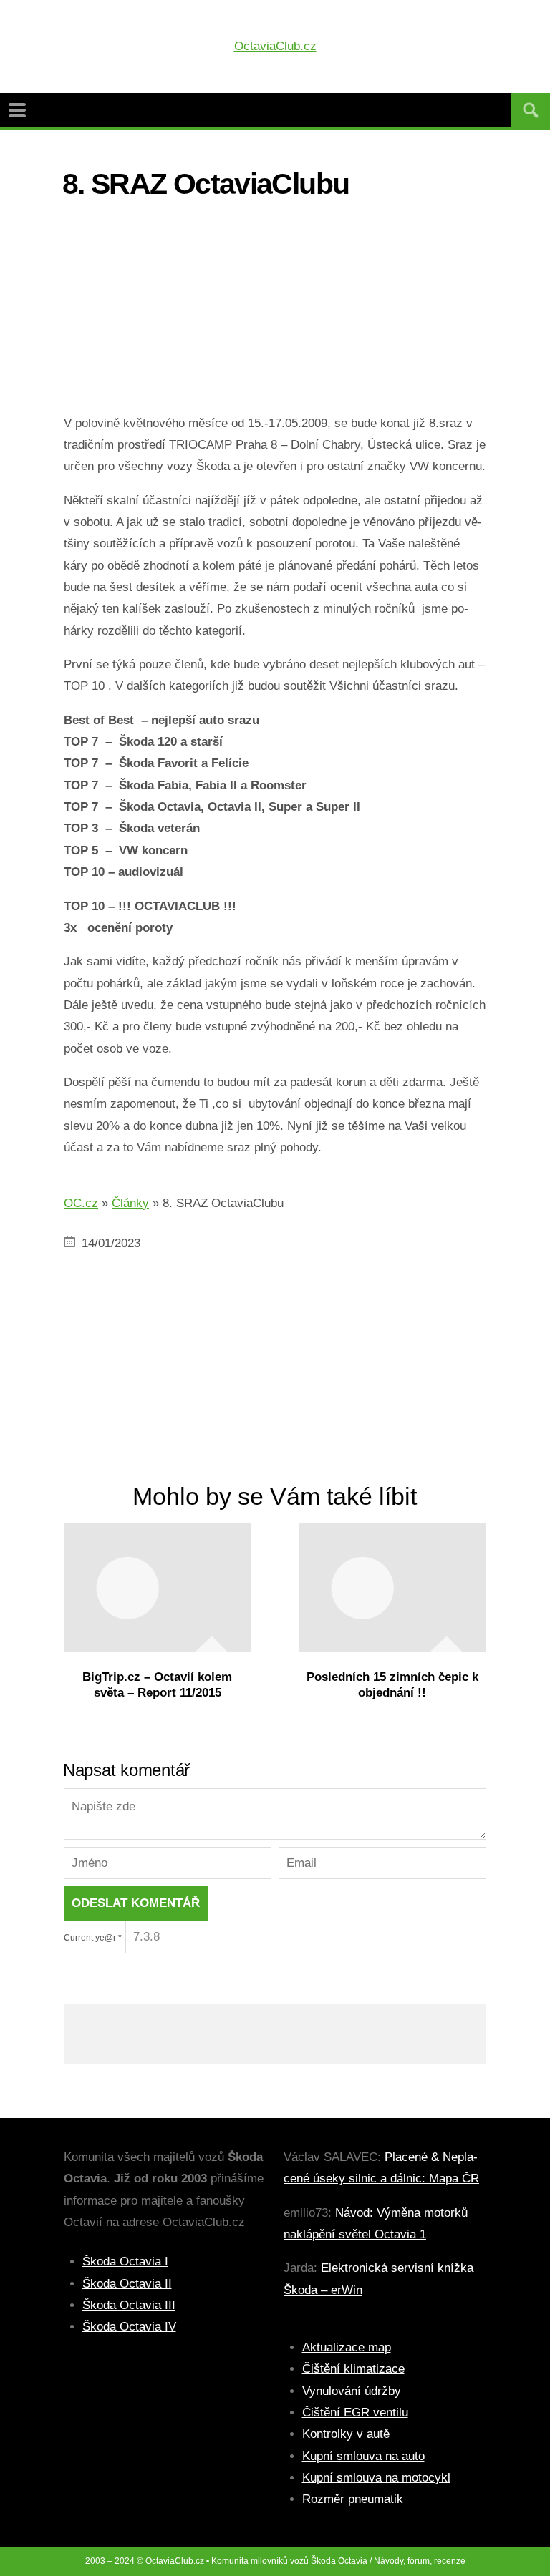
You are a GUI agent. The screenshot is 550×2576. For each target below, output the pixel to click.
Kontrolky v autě (346, 2434)
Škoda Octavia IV (129, 2327)
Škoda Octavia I (125, 2262)
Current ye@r (93, 1938)
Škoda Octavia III (129, 2305)
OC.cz (81, 1203)
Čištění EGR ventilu (355, 2412)
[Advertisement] (275, 313)
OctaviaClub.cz (275, 46)
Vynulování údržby (352, 2391)
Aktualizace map (347, 2347)
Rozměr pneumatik (353, 2499)
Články (130, 1203)
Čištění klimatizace (353, 2369)
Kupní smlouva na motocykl (376, 2478)
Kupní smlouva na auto (363, 2456)
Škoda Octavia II (127, 2284)
